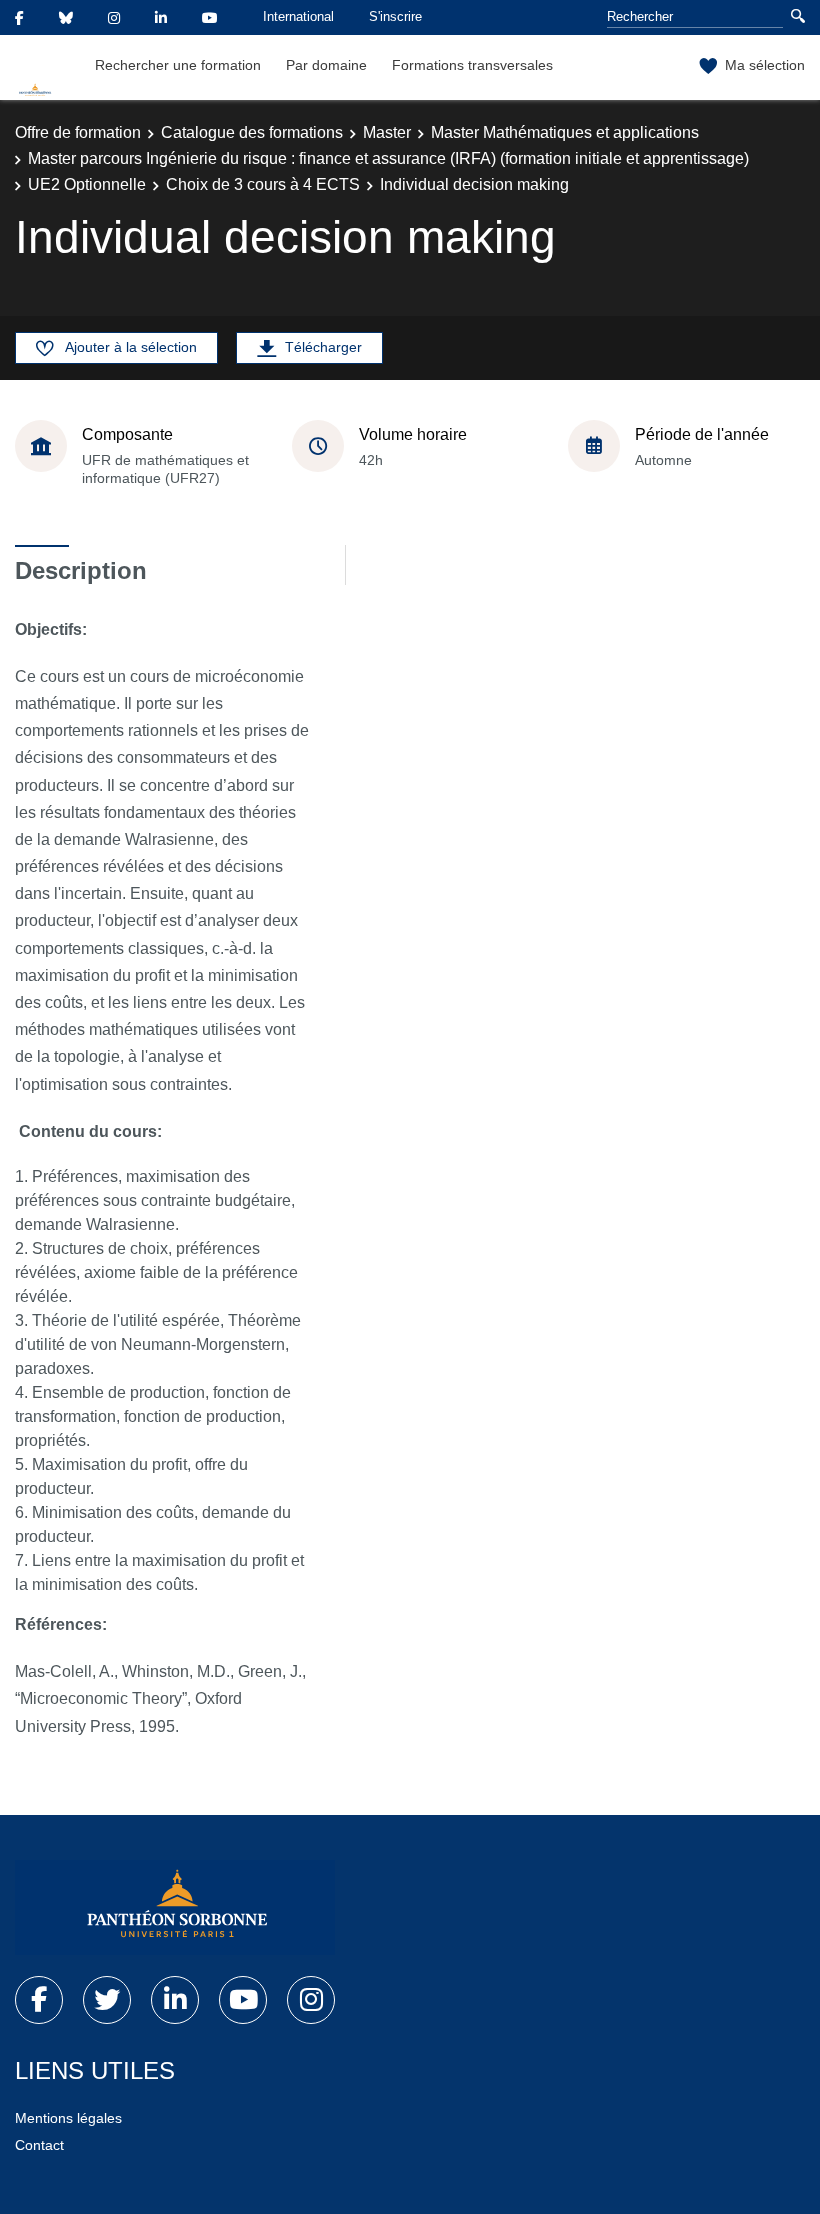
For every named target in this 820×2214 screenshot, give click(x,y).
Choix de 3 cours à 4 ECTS (263, 184)
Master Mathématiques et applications (565, 132)
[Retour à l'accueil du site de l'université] (175, 1908)
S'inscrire (395, 16)
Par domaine (326, 65)
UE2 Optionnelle (87, 184)
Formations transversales (472, 65)
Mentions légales (68, 2118)
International (298, 16)
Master (387, 132)
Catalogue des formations (252, 132)
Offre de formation (78, 132)
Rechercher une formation (178, 65)
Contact (39, 2145)
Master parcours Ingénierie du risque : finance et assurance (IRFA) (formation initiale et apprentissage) (388, 158)
